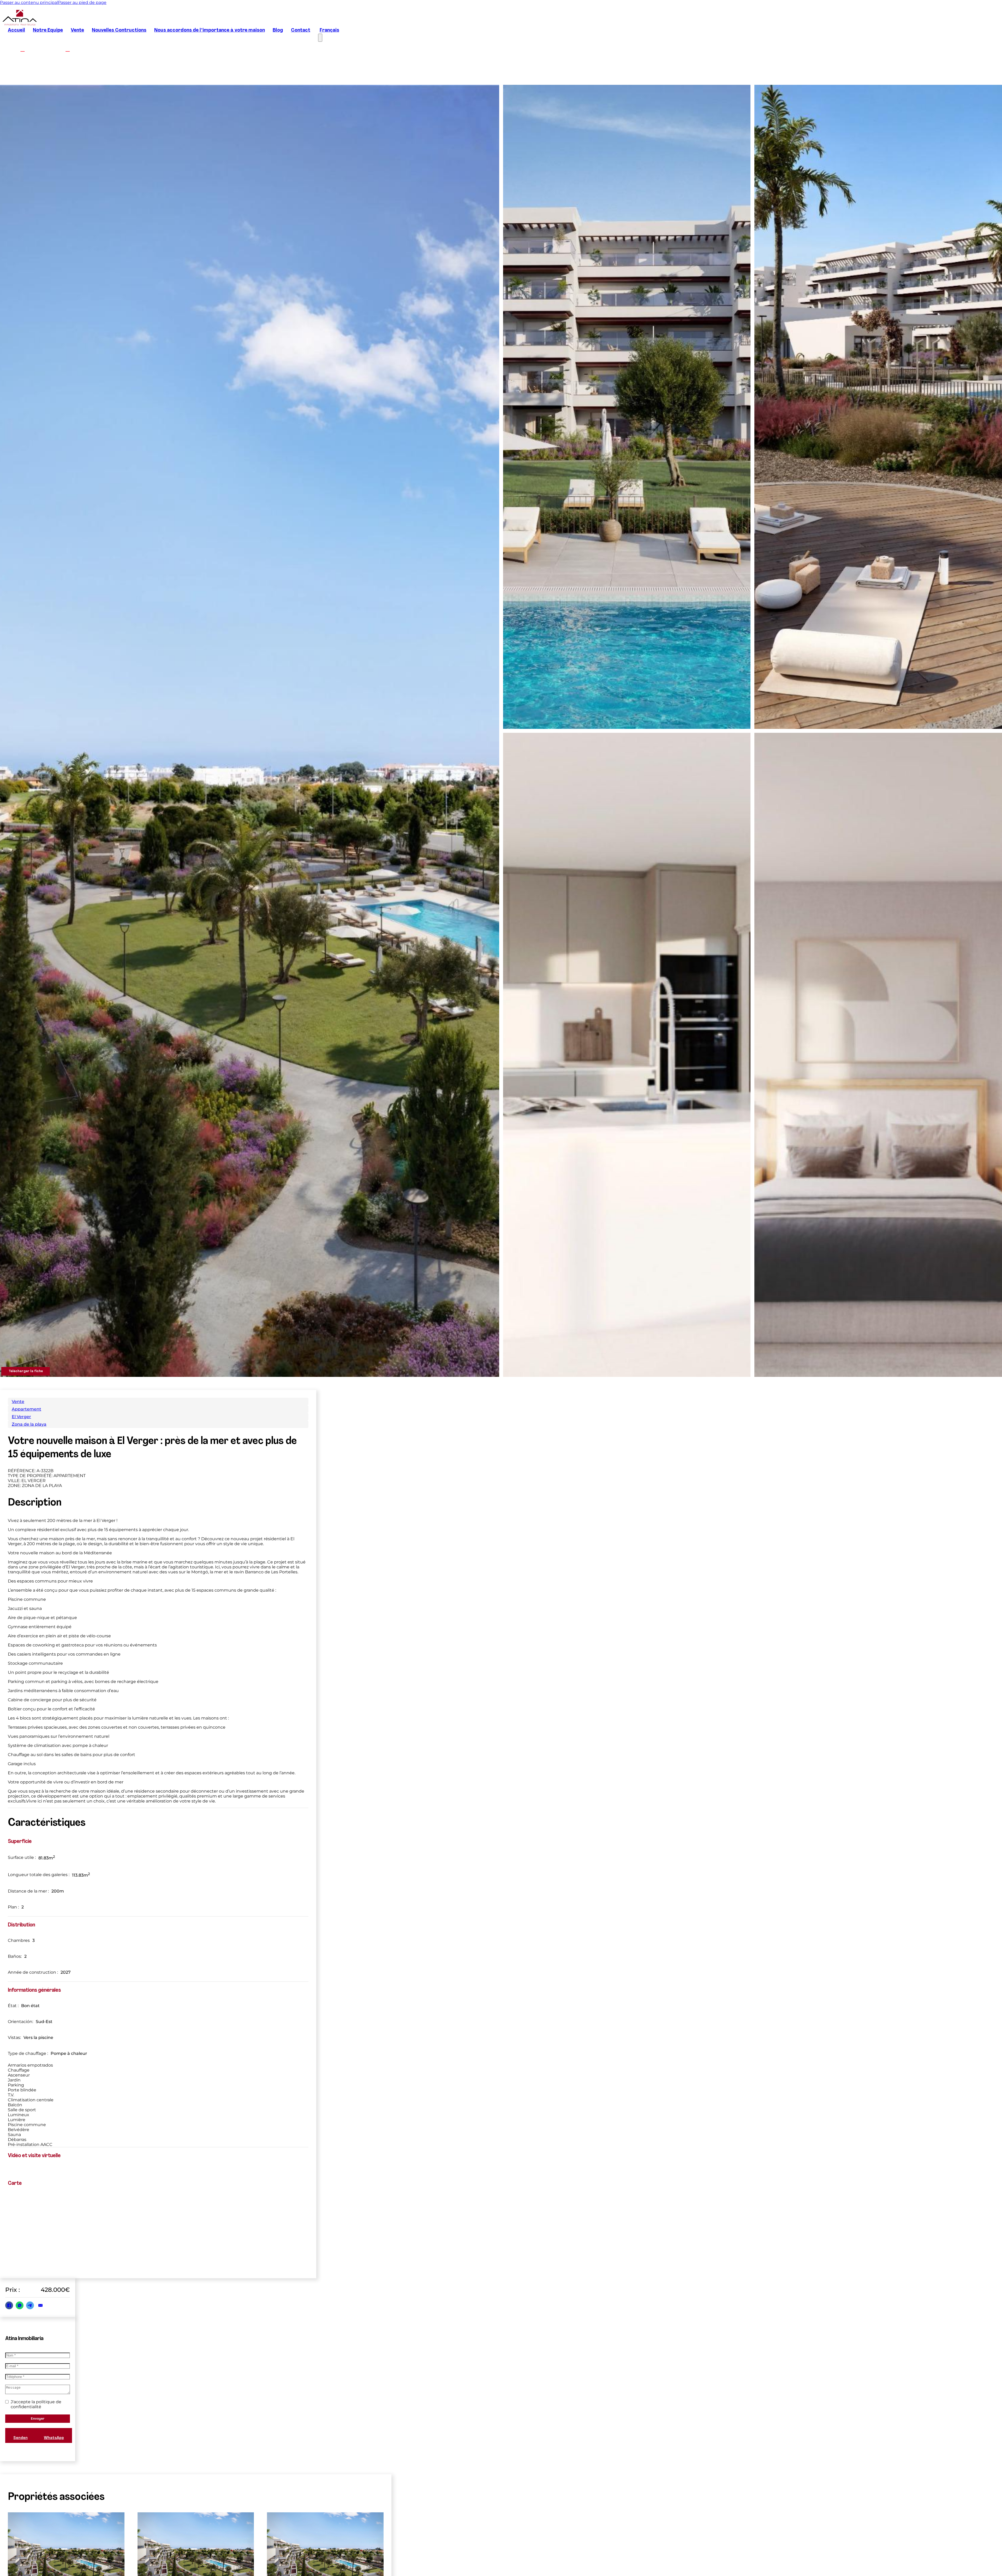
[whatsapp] (945, 2556)
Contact (301, 30)
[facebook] (23, 49)
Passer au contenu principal (29, 2)
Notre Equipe (48, 30)
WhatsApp (54, 2438)
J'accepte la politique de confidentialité (36, 2404)
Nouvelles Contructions (119, 30)
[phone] (964, 2556)
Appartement (26, 1409)
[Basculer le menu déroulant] (924, 2557)
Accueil (16, 30)
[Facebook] (9, 2305)
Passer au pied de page (82, 2)
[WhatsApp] (20, 2305)
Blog (278, 30)
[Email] (40, 2305)
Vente (77, 30)
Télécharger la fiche (26, 1371)
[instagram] (68, 49)
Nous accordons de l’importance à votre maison (210, 30)
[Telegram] (30, 2305)
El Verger (21, 1417)
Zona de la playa (29, 1424)
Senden (20, 2438)
